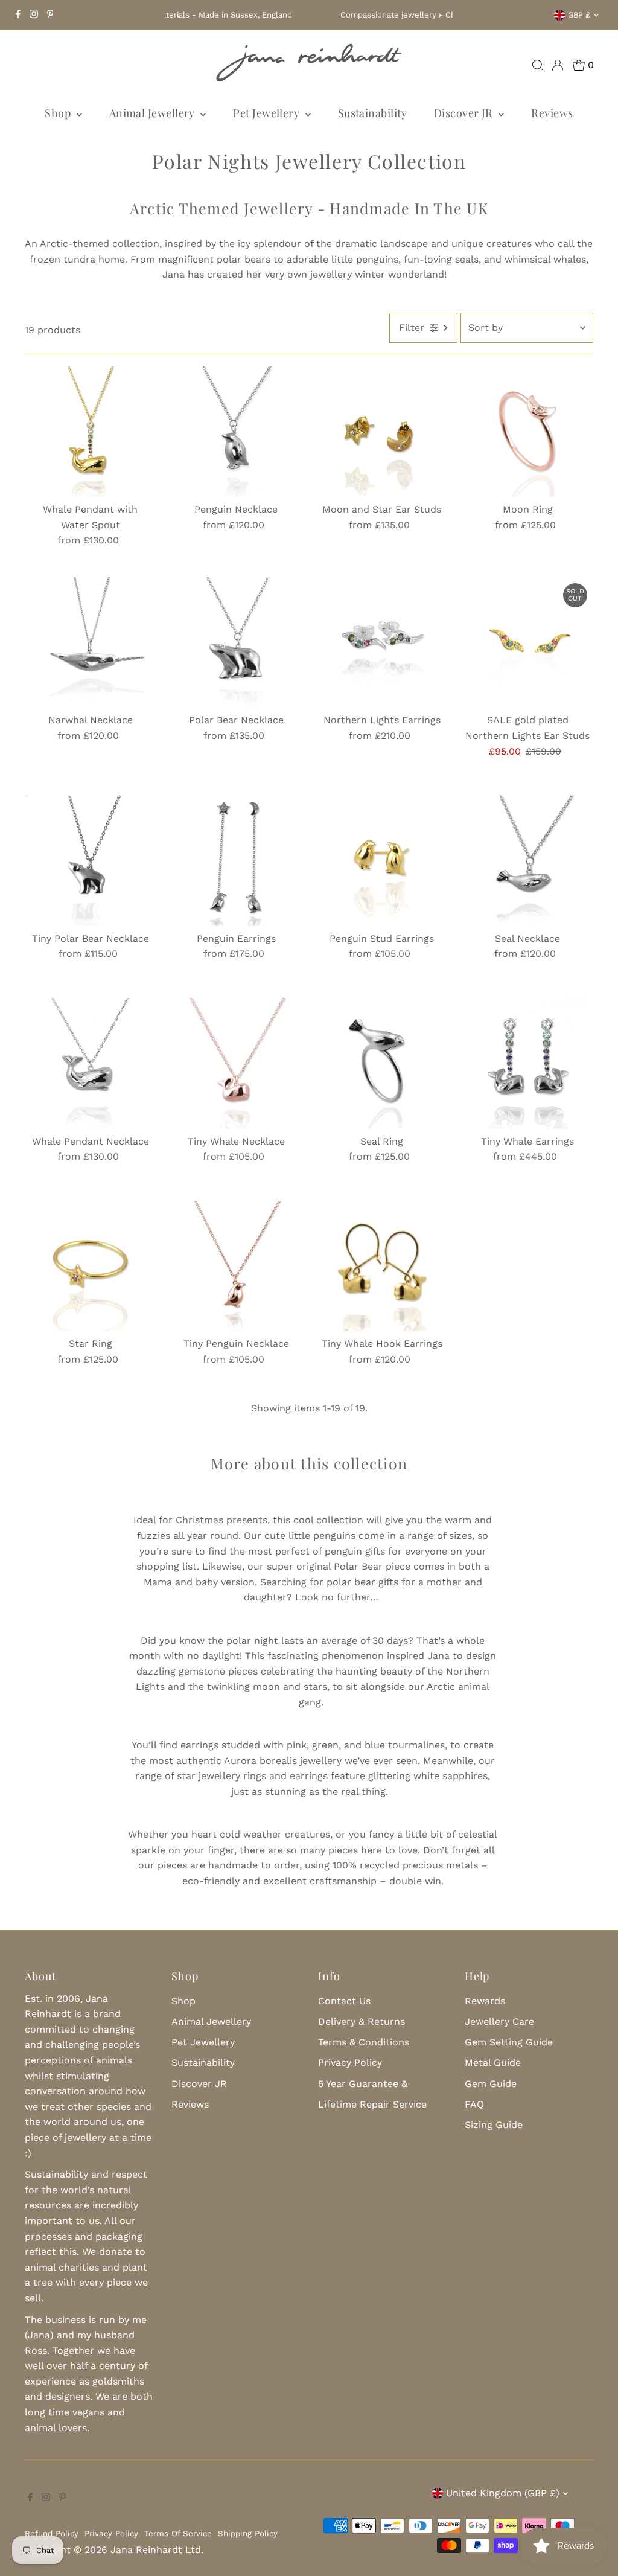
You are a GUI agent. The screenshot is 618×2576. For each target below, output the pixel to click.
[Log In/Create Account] (558, 65)
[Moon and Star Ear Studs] (382, 432)
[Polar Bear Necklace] (236, 643)
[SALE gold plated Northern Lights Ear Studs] (528, 643)
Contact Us (344, 2001)
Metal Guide (493, 2063)
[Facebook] (18, 15)
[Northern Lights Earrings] (382, 643)
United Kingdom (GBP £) (503, 2493)
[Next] (439, 15)
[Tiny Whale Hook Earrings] (382, 1266)
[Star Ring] (90, 1266)
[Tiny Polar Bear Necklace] (90, 861)
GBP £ (579, 15)
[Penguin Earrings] (236, 861)
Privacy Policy (350, 2063)
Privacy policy (111, 2533)
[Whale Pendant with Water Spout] (90, 432)
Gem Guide (491, 2084)
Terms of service (178, 2533)
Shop (59, 113)
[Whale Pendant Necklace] (90, 1063)
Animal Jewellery (154, 113)
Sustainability (372, 113)
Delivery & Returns (362, 2021)
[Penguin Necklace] (236, 432)
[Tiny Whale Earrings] (528, 1063)
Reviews (552, 113)
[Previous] (179, 15)
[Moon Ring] (528, 432)
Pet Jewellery (267, 113)
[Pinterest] (50, 15)
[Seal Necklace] (528, 861)
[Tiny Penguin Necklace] (236, 1266)
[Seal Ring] (382, 1063)
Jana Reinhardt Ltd (156, 2550)
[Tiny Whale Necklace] (236, 1063)
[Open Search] (538, 65)
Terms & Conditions (364, 2042)
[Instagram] (34, 15)
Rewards (485, 2001)
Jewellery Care (499, 2021)
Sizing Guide (494, 2125)
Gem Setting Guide (509, 2042)
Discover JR (465, 113)
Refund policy (52, 2533)
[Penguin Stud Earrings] (382, 861)
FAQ (474, 2104)
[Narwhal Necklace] (90, 643)
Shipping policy (248, 2533)
